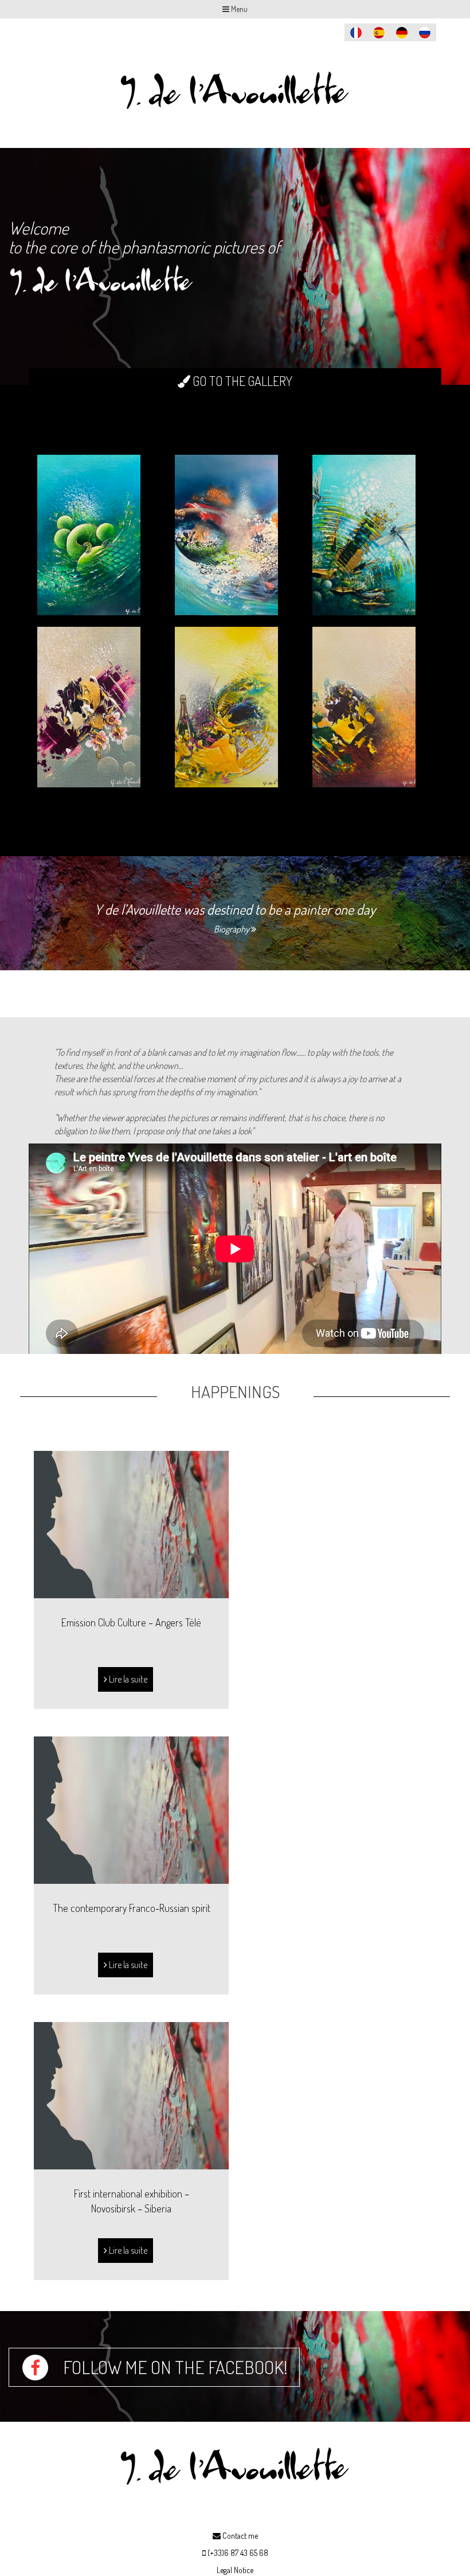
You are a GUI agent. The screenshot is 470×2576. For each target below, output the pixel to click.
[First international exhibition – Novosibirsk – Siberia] (131, 2094)
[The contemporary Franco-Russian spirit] (131, 1809)
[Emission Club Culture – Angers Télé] (131, 1523)
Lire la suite (127, 1679)
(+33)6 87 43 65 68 (238, 2553)
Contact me (239, 2536)
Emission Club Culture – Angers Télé (131, 1622)
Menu (238, 9)
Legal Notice (235, 2570)
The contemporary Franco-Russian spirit (132, 1908)
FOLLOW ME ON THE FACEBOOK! (174, 2367)
